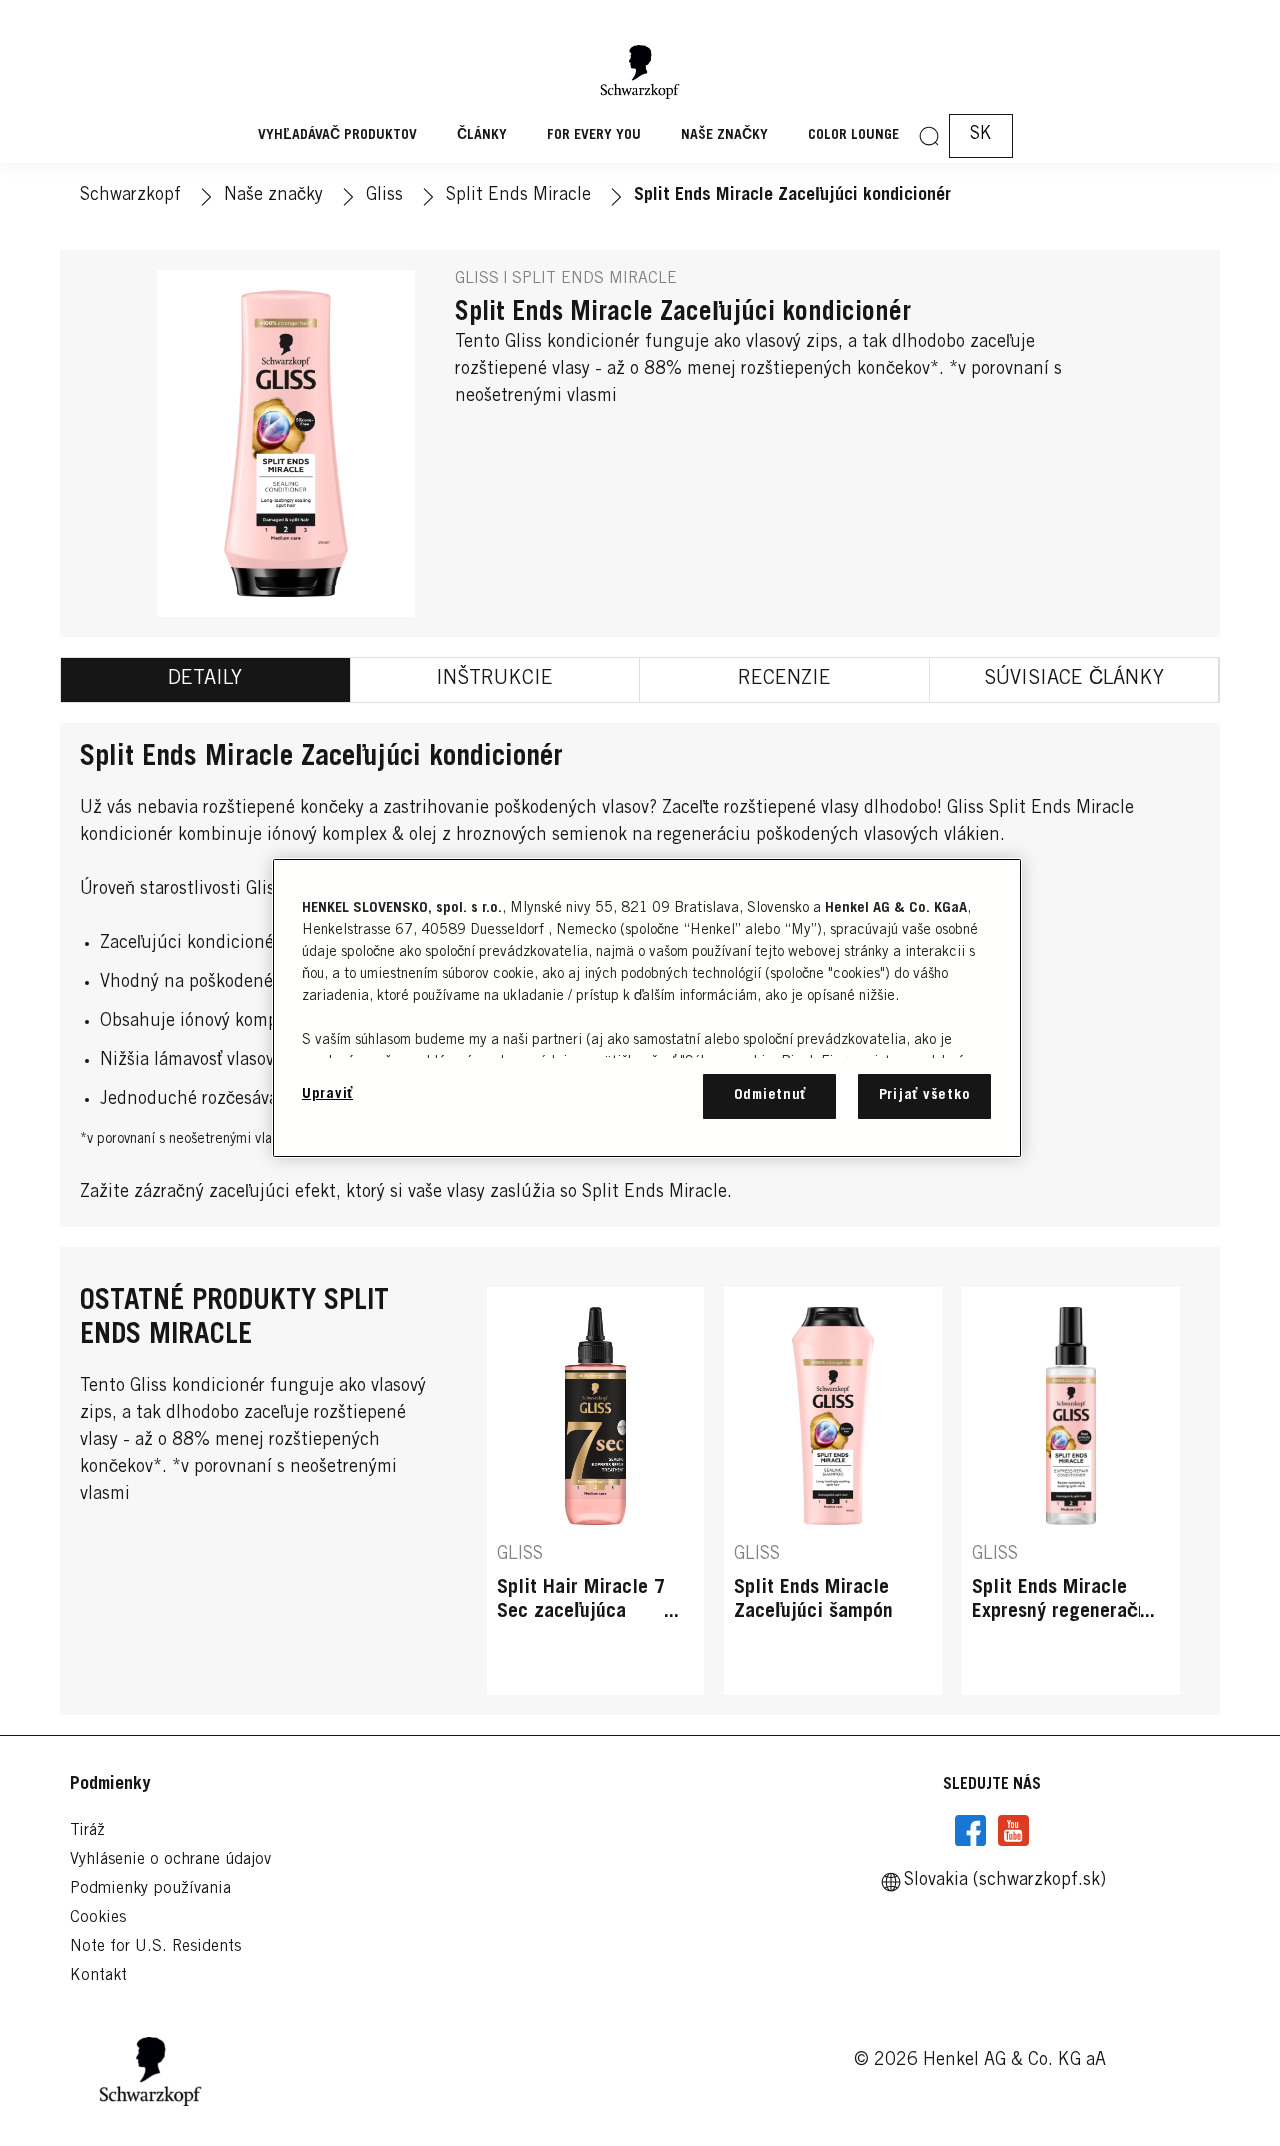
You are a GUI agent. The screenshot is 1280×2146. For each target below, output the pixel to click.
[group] (833, 1490)
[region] (647, 1007)
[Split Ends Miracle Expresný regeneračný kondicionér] (1071, 1490)
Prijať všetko (925, 1095)
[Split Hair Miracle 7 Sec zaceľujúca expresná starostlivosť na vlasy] (596, 1490)
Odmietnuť (770, 1095)
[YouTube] (1013, 1831)
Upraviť (327, 1094)
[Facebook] (971, 1831)
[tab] (206, 680)
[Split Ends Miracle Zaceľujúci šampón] (833, 1490)
